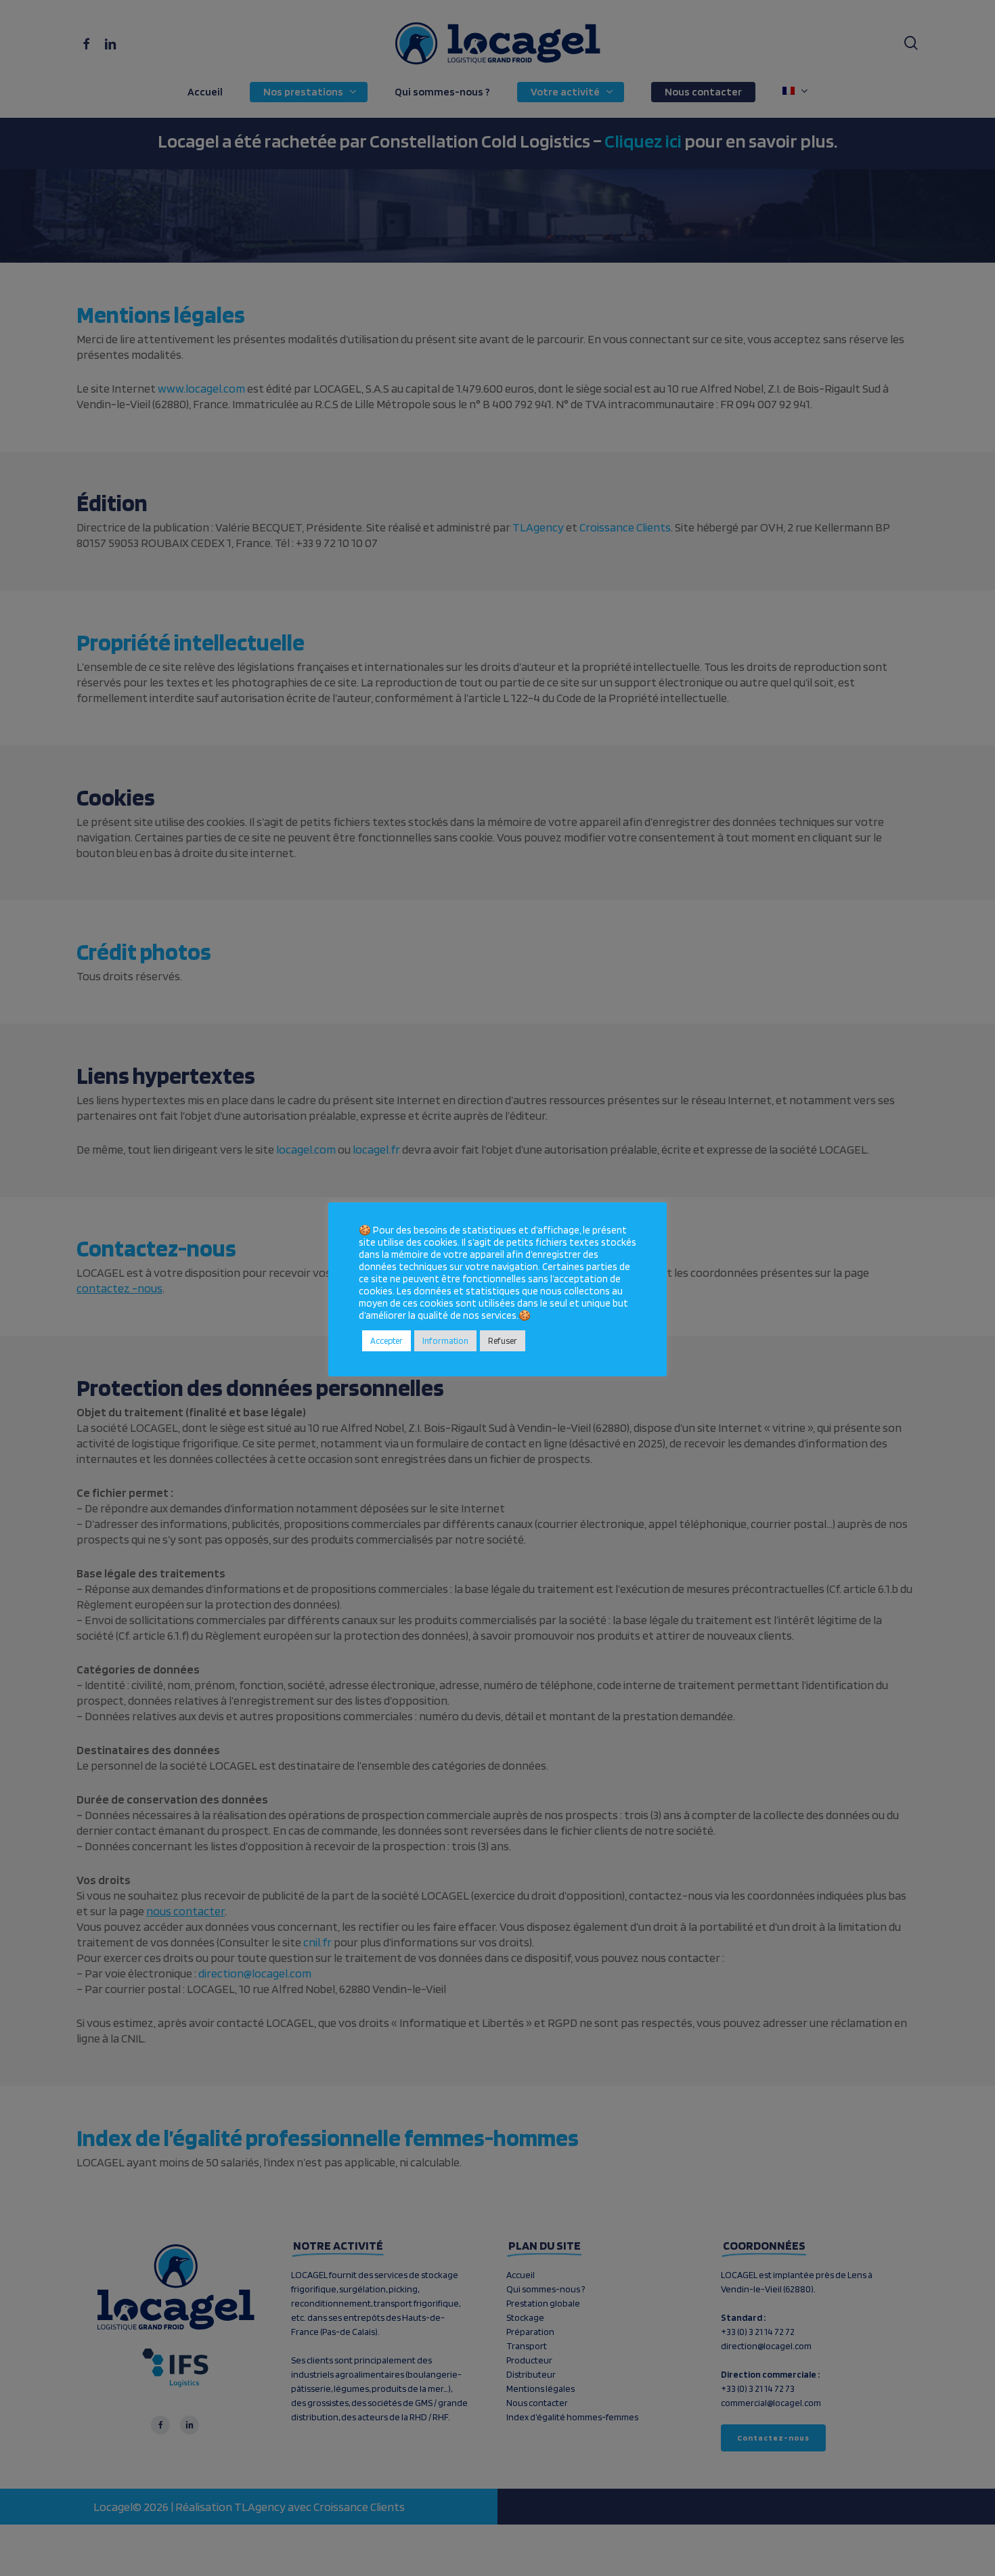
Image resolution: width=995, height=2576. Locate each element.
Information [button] (445, 1341)
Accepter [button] (386, 1341)
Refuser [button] (503, 1341)
